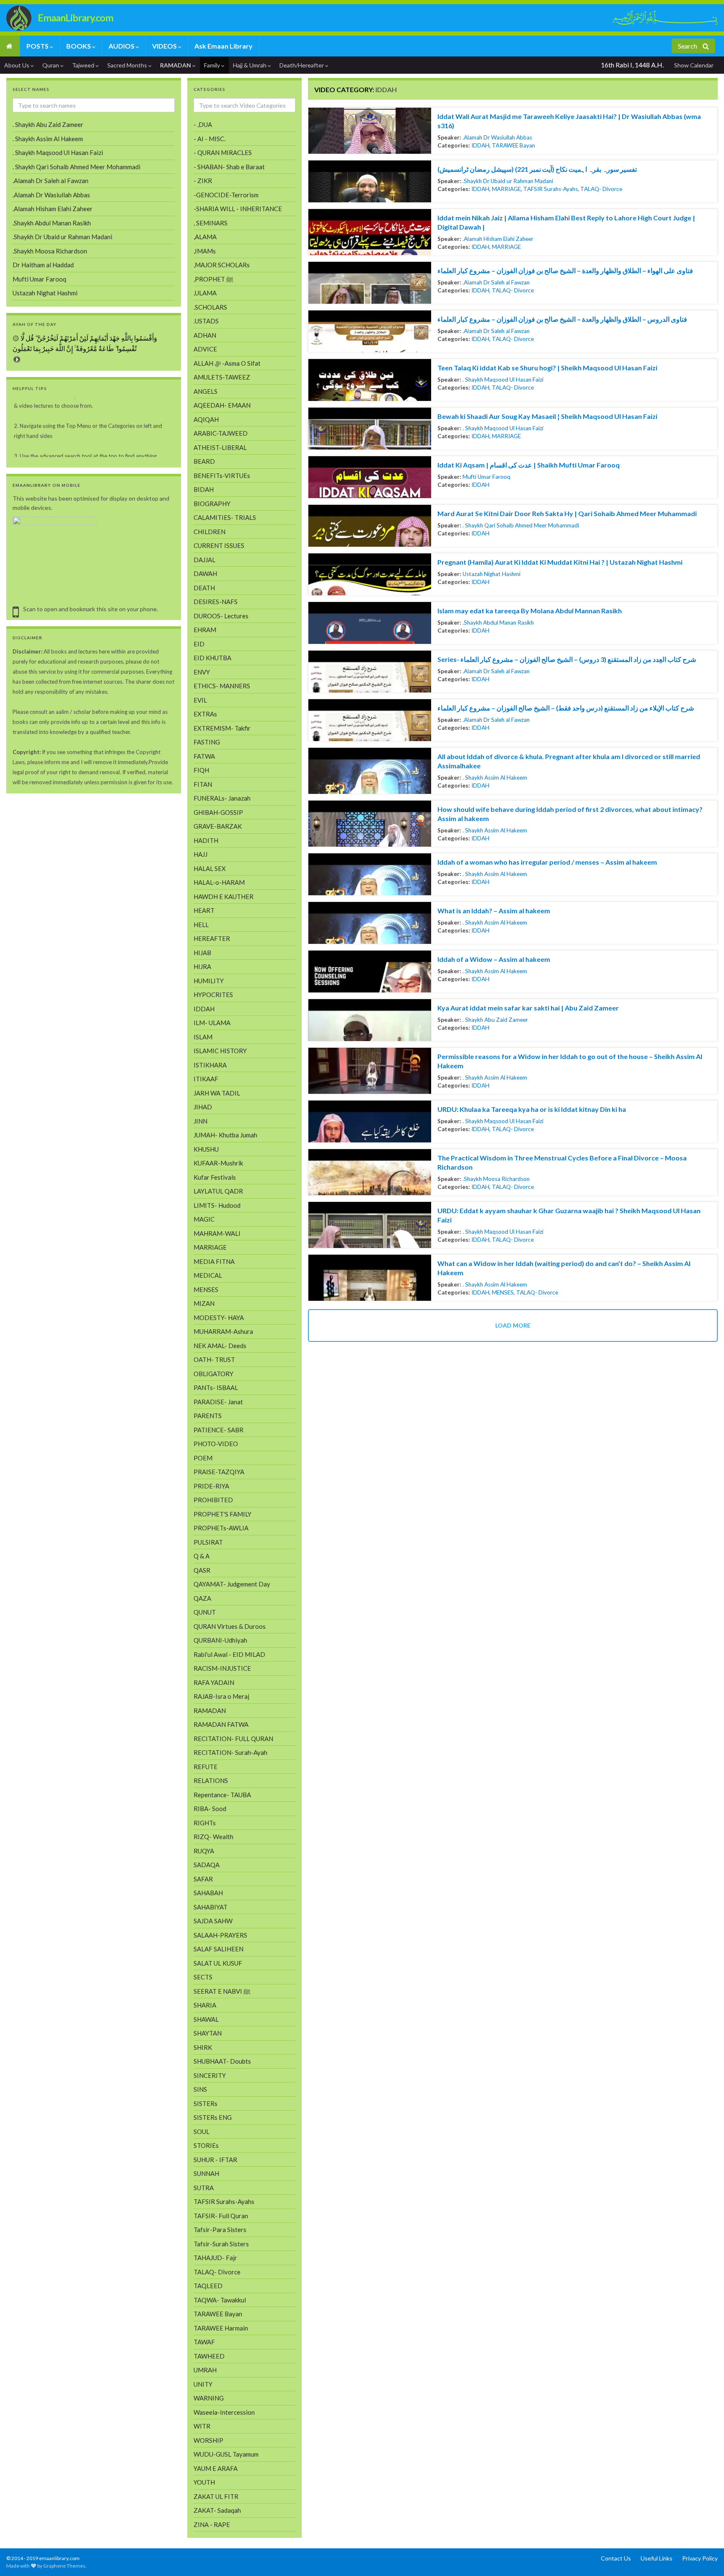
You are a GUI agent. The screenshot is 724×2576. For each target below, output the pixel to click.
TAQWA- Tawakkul (220, 2300)
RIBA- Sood (210, 1809)
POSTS (38, 46)
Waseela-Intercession (224, 2412)
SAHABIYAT (211, 1907)
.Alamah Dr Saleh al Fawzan (496, 282)
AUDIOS (122, 46)
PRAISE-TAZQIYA (219, 1472)
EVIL (200, 700)
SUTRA (204, 2188)
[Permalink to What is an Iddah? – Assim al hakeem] (370, 923)
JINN (200, 1121)
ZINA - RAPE (212, 2524)
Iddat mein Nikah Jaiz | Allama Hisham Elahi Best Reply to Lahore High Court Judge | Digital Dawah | (566, 222)
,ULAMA (205, 293)
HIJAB (202, 953)
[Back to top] (19, 2557)
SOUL (202, 2132)
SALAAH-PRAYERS (220, 1935)
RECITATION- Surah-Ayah (230, 1752)
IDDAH (480, 145)
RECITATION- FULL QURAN (233, 1739)
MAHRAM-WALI (217, 1233)
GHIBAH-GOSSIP (218, 812)
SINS (200, 2089)
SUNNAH (206, 2173)
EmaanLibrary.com (75, 18)
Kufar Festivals (215, 1177)
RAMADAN (176, 65)
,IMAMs (205, 251)
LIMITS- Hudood (217, 1205)
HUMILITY (209, 981)
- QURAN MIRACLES (223, 152)
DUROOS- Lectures (221, 616)
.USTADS (206, 321)
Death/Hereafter (302, 65)
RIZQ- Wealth (213, 1837)
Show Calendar (694, 65)
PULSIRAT (208, 1542)
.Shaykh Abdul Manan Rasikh (498, 623)
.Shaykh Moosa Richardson (496, 1179)
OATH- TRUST (214, 1359)
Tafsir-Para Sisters (220, 2230)
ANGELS (206, 391)
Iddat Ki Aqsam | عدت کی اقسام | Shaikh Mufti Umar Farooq (529, 465)
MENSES (503, 1292)
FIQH (201, 770)
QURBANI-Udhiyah (220, 1640)
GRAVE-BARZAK (218, 826)
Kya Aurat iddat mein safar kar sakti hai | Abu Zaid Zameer (528, 1008)
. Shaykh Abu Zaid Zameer (495, 1020)
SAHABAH (208, 1893)
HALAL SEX (210, 868)
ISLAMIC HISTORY (220, 1051)
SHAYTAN (208, 2033)
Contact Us (616, 2558)
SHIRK (203, 2047)
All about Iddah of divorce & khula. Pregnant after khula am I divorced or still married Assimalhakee (569, 761)
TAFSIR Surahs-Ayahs (551, 189)
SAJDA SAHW (213, 1921)
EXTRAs (205, 714)
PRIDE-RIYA (211, 1486)
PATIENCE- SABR (218, 1430)
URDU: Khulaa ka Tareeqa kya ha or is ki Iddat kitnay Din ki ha (532, 1109)
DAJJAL (204, 560)
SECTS (203, 1977)
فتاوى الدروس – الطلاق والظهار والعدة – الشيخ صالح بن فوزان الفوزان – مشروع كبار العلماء (562, 319)
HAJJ (200, 854)
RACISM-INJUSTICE (222, 1668)
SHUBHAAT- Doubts (222, 2061)
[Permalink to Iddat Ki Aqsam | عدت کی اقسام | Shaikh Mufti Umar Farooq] (370, 477)
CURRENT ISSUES (219, 545)
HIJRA (202, 966)
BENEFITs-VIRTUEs (222, 475)
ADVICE (205, 349)
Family (213, 65)
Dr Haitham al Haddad (43, 265)
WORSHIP (208, 2440)
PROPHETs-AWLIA (221, 1528)
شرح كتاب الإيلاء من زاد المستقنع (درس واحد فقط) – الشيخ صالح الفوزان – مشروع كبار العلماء (566, 708)
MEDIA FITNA (214, 1261)
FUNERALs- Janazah (222, 798)
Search (688, 46)
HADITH (206, 840)
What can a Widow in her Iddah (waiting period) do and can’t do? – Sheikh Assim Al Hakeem (564, 1268)
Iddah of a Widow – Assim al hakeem (494, 959)
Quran (51, 65)
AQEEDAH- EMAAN (222, 405)
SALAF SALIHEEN (218, 1949)
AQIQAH (206, 419)
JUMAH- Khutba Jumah (225, 1135)
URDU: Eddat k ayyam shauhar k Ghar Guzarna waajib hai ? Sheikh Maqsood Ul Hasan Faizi (569, 1215)
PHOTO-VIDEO (216, 1444)
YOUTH (204, 2482)
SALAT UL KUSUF (218, 1963)
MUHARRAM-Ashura (223, 1331)
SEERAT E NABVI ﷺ (222, 1991)
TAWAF (204, 2342)
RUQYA (204, 1851)
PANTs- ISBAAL (216, 1387)
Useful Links (657, 2558)
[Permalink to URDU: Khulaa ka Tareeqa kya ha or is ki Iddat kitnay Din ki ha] (370, 1121)
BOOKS (79, 46)
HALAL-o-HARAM (219, 882)
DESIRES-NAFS (216, 602)
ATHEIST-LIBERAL (220, 447)
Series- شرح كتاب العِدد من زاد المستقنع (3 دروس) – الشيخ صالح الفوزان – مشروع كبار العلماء (567, 659)
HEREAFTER (212, 938)
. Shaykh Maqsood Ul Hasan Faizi (503, 380)
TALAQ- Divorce (601, 189)
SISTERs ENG (213, 2117)
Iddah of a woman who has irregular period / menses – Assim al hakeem (547, 862)
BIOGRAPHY (212, 504)
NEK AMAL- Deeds (220, 1346)
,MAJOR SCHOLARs (222, 265)
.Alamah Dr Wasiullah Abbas (497, 137)
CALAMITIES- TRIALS (225, 517)
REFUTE (206, 1767)
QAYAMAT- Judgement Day (232, 1584)
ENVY (202, 672)
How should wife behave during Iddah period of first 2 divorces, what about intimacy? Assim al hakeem (570, 814)
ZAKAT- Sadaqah (217, 2510)
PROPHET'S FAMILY (222, 1514)
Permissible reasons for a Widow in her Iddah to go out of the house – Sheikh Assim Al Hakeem (570, 1061)
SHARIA (205, 2005)
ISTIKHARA (210, 1065)
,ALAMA (205, 237)
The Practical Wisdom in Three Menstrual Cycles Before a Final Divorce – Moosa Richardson (562, 1162)
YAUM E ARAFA (216, 2468)
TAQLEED (208, 2286)
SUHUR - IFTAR (215, 2160)
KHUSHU (206, 1149)
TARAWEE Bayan (513, 145)
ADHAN (205, 335)
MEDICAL (208, 1275)
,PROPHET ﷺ (213, 279)
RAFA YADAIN (214, 1682)
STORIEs (206, 2145)
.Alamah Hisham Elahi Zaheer (498, 239)
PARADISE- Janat (218, 1402)
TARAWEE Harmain (221, 2328)
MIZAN (204, 1303)
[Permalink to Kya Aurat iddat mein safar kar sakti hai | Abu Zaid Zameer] (370, 1020)
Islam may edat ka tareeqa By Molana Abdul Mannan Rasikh (530, 611)
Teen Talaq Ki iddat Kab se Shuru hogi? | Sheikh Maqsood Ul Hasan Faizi (547, 368)
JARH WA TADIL (217, 1093)
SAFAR (203, 1879)
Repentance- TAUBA (222, 1795)
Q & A (202, 1556)
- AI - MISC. (209, 139)
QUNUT (205, 1612)
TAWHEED (209, 2356)
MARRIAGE (506, 189)
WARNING (209, 2398)
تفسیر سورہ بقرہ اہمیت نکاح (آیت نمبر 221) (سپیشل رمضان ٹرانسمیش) (537, 169)
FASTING (207, 742)
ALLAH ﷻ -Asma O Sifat (227, 363)
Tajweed (84, 65)
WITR (202, 2426)
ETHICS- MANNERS (222, 686)
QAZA (202, 1598)
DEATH (204, 588)
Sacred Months (128, 65)
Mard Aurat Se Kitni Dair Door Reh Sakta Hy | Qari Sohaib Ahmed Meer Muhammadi (567, 513)
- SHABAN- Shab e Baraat (229, 167)
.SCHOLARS (210, 307)
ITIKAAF (206, 1079)
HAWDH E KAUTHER (224, 897)
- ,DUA (203, 124)
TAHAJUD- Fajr (215, 2258)
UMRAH (205, 2370)
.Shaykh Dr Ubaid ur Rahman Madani (508, 181)
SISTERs (206, 2103)
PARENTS (208, 1416)
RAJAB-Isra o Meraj (221, 1696)
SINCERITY (210, 2075)
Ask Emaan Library (224, 46)
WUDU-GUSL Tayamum (226, 2454)
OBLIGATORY (213, 1374)
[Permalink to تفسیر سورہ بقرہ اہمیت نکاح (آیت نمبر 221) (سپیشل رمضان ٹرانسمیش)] (370, 181)
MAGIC (204, 1219)
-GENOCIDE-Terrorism (226, 195)
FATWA (204, 756)
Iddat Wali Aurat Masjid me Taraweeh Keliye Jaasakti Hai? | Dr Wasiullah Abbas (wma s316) (569, 121)
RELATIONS (211, 1780)
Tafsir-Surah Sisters (221, 2244)
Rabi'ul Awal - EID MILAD (229, 1654)
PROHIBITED (213, 1500)
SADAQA (207, 1865)
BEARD (204, 461)
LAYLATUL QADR (218, 1191)
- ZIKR (203, 181)
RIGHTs (205, 1823)
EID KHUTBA (212, 658)
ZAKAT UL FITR (216, 2496)
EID (199, 644)
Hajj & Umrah (250, 65)
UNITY (203, 2384)
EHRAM (205, 630)
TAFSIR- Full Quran (221, 2216)
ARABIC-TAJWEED (221, 433)
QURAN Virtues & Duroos (230, 1626)
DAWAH (205, 574)
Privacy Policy (700, 2558)
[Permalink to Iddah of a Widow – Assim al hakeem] (370, 971)
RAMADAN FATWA (221, 1724)
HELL (201, 925)
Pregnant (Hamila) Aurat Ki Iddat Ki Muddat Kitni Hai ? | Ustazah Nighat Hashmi (560, 562)
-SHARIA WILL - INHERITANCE (238, 209)
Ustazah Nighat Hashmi (491, 574)
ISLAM (203, 1037)
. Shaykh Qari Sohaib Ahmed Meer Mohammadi (521, 525)
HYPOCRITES (213, 995)
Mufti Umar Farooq (486, 477)
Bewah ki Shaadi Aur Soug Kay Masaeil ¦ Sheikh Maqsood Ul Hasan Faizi (547, 416)
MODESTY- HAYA (219, 1318)
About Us (17, 65)
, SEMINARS (211, 223)
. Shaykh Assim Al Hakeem (495, 778)
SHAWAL (206, 2019)
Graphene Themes (64, 2566)
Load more (513, 1325)
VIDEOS (165, 46)
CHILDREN (209, 532)
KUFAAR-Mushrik (218, 1163)
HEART (204, 910)
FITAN (203, 784)
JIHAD (203, 1107)
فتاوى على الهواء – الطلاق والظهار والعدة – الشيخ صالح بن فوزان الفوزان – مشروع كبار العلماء (565, 270)
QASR (202, 1570)
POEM (203, 1458)
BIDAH (204, 489)
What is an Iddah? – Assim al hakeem (494, 911)
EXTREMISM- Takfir (222, 728)
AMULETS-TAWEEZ (222, 377)
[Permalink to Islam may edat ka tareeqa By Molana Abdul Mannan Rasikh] (370, 623)
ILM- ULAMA (212, 1023)
